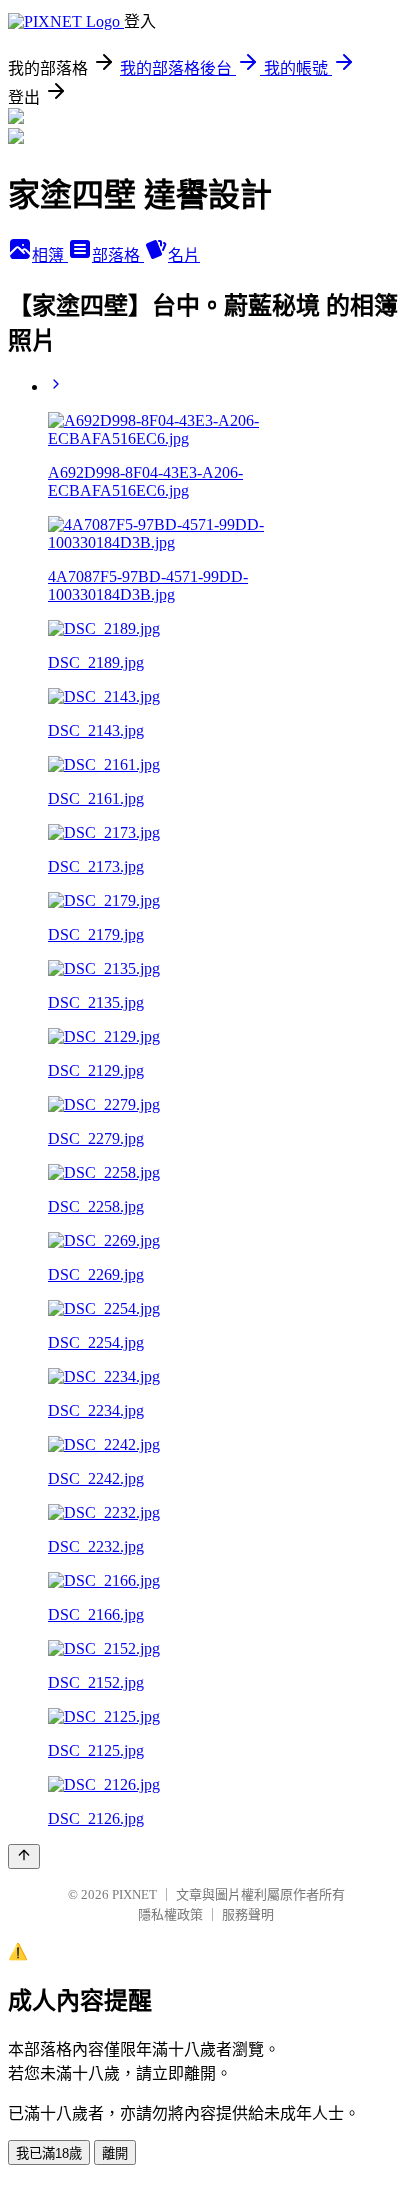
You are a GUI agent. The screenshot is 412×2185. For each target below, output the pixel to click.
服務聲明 (248, 1914)
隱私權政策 (170, 1914)
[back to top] (24, 1856)
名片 (184, 255)
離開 (115, 2153)
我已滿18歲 (49, 2153)
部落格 (118, 255)
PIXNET (134, 1894)
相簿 (50, 255)
